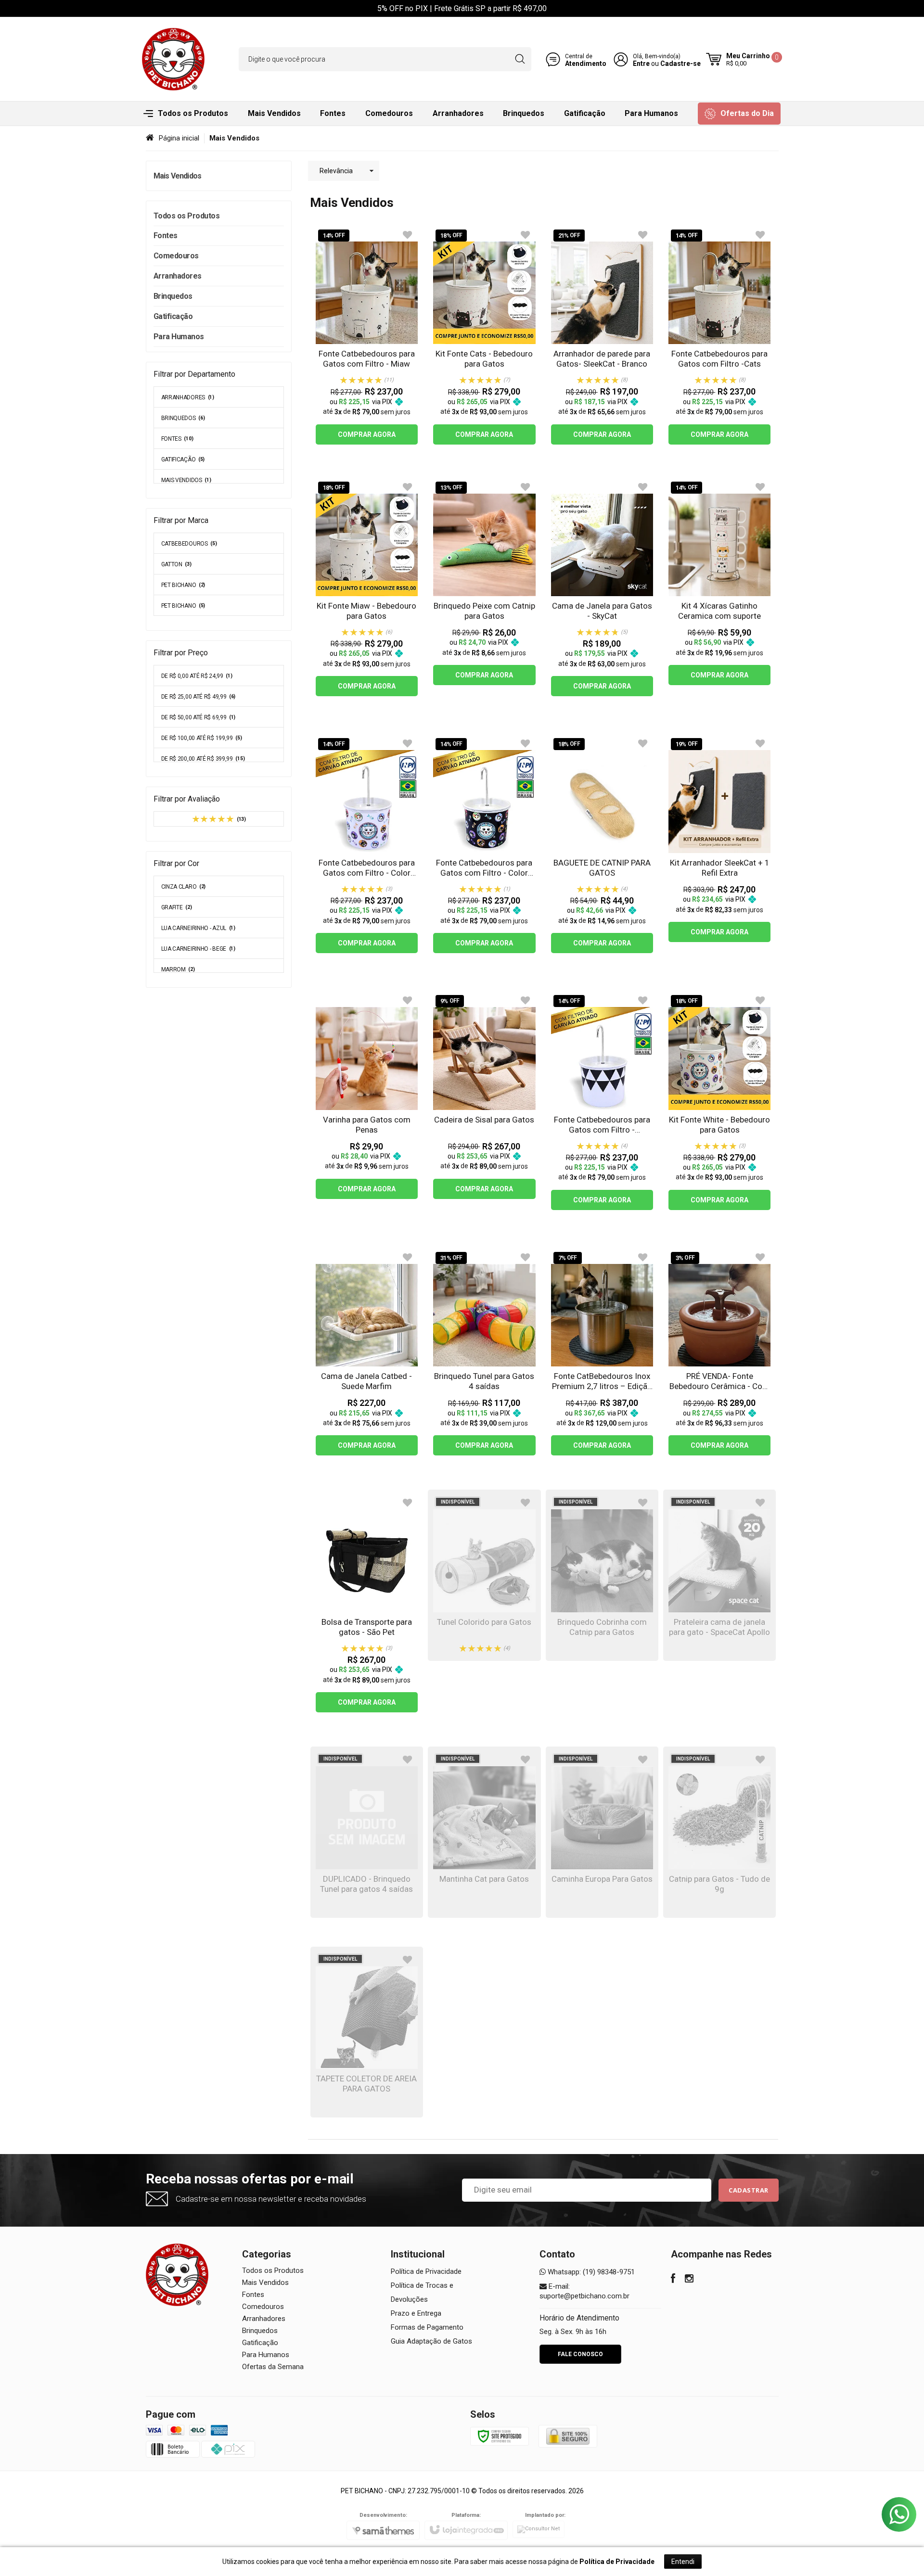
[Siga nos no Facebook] (673, 2280)
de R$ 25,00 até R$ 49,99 (199, 697)
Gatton (176, 564)
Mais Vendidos (186, 480)
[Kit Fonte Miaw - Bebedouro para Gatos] (367, 588)
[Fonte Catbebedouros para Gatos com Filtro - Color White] (367, 844)
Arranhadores (188, 397)
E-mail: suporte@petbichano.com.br (584, 2291)
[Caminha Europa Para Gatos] (602, 1832)
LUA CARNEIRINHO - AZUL (198, 928)
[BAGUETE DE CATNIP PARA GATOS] (602, 844)
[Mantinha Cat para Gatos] (484, 1832)
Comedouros (263, 2307)
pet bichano (183, 585)
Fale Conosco (580, 2354)
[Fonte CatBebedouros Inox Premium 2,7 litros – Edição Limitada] (602, 1353)
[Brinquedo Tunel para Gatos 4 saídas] (484, 1353)
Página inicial (179, 138)
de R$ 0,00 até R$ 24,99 (197, 676)
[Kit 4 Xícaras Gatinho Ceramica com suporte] (719, 582)
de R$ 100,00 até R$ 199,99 (202, 738)
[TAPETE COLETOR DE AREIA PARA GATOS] (367, 2032)
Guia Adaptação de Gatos (431, 2341)
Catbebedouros (189, 544)
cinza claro (184, 887)
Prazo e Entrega (416, 2313)
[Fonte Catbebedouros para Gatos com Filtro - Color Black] (484, 844)
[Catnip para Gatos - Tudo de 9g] (719, 1832)
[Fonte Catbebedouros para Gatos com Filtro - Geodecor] (602, 1101)
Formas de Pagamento (427, 2327)
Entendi (683, 2562)
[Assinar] (749, 2190)
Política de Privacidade (426, 2271)
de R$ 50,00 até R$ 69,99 (199, 717)
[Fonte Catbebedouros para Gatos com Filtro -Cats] (719, 336)
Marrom (178, 969)
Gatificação (183, 459)
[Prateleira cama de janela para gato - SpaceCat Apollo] (719, 1575)
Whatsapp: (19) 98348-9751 (590, 2272)
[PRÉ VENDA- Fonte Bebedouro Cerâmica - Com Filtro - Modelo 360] (719, 1353)
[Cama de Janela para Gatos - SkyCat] (602, 588)
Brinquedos (183, 418)
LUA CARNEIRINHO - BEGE (198, 949)
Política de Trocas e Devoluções (422, 2292)
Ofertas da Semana (273, 2367)
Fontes (177, 439)
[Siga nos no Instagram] (689, 2280)
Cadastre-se (680, 64)
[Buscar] (520, 59)
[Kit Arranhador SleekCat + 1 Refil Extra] (719, 839)
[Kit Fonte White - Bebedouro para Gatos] (719, 1101)
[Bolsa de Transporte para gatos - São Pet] (367, 1604)
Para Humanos (266, 2355)
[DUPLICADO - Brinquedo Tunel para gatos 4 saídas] (367, 1832)
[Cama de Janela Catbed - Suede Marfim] (367, 1353)
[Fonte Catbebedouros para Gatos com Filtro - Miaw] (367, 336)
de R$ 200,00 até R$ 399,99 (203, 759)
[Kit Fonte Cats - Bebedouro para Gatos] (484, 336)
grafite (177, 907)
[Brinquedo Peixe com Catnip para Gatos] (484, 582)
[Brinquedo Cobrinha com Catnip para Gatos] (602, 1575)
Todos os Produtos (273, 2270)
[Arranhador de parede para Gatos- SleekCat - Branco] (602, 336)
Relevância (336, 171)
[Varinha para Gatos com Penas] (367, 1096)
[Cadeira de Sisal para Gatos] (484, 1096)
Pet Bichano (183, 606)
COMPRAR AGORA (367, 434)
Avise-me (484, 1627)
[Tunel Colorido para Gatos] (484, 1575)
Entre (641, 64)
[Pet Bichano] (173, 59)
